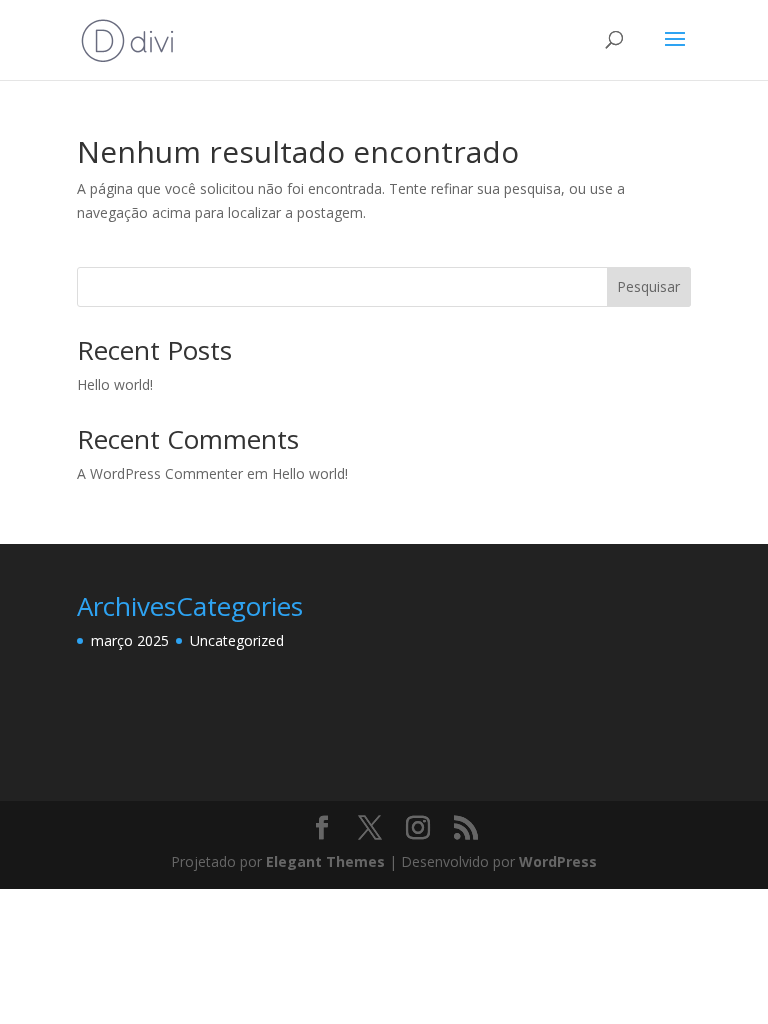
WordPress (558, 861)
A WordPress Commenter (160, 473)
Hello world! (115, 384)
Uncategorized (237, 640)
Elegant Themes (325, 861)
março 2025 (130, 640)
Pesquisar (648, 286)
